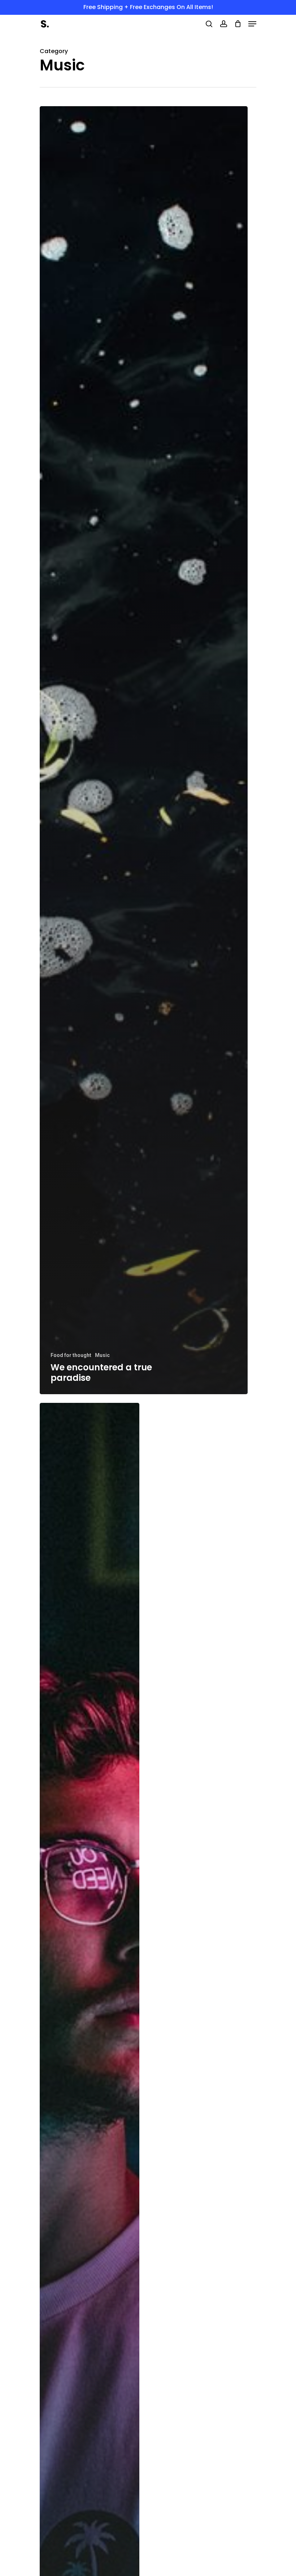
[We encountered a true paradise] (144, 750)
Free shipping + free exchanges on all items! (148, 7)
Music (102, 1355)
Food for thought (71, 1355)
